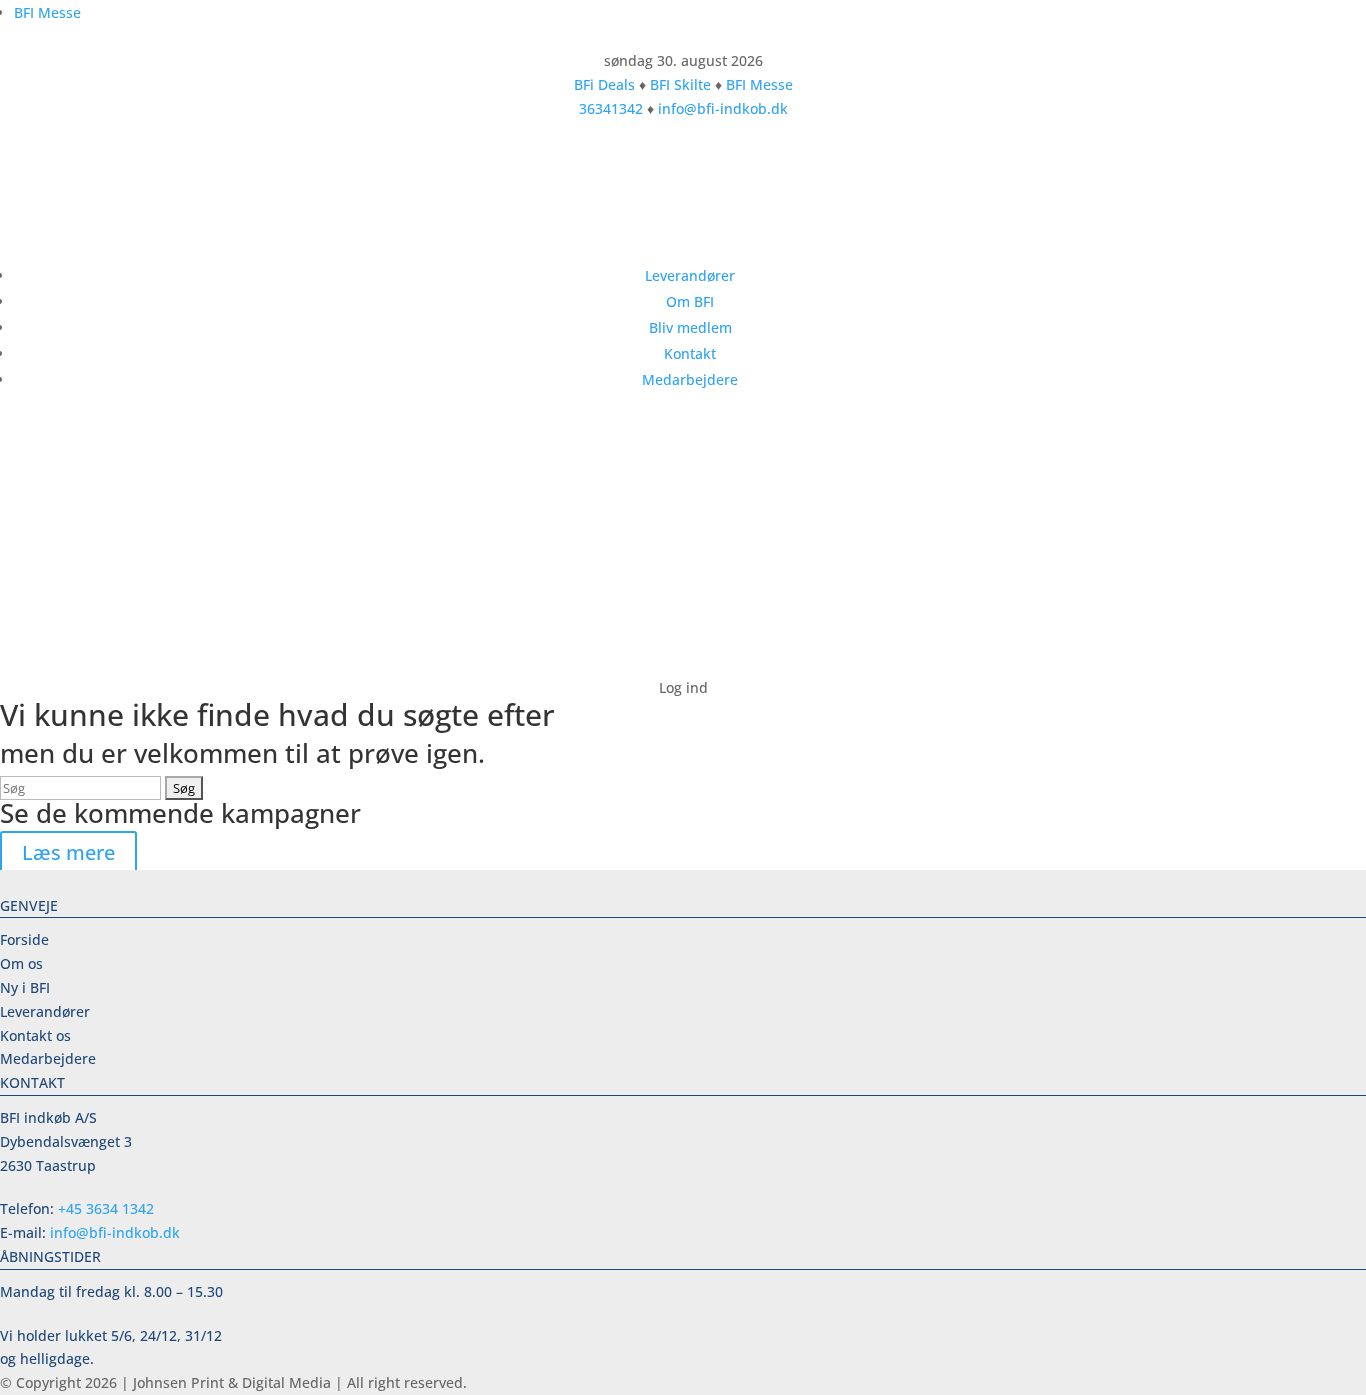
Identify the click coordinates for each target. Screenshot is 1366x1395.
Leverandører (690, 275)
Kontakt (690, 353)
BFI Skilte (680, 84)
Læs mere (68, 852)
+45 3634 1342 (106, 1208)
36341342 (611, 108)
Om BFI (690, 301)
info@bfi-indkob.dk (723, 108)
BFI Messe (47, 12)
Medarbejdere (690, 379)
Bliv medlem (690, 327)
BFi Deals (604, 84)
